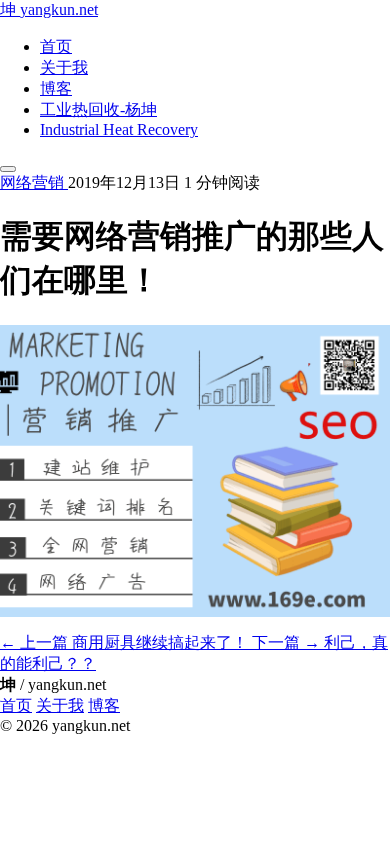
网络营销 (34, 182)
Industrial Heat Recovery (119, 129)
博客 (56, 88)
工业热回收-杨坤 (98, 109)
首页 (56, 46)
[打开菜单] (8, 169)
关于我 (64, 67)
